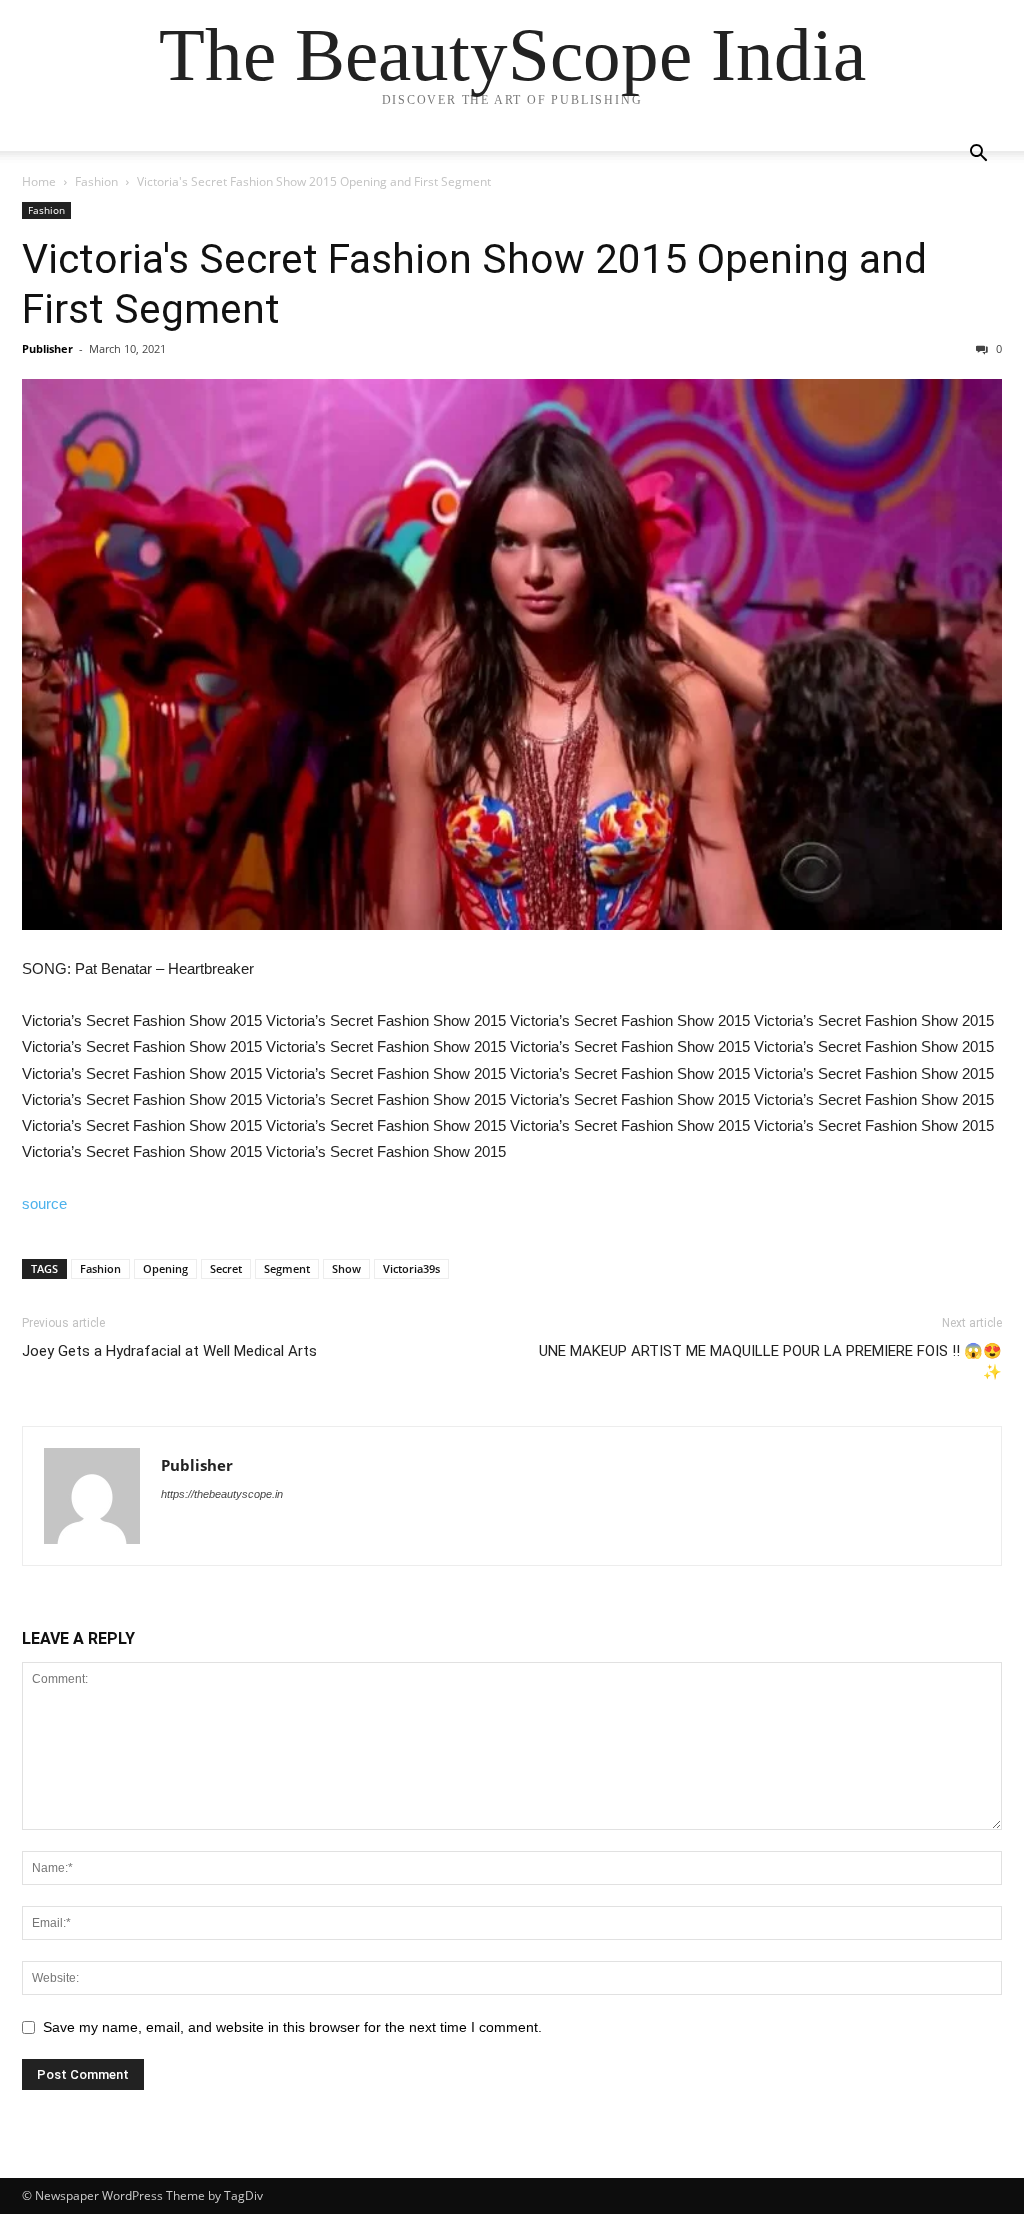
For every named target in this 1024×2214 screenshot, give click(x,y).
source (44, 1203)
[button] (978, 155)
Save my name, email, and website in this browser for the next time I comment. (292, 2027)
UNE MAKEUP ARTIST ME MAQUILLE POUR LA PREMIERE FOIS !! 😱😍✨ (770, 1361)
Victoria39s (411, 1268)
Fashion (96, 181)
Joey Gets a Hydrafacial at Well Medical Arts (169, 1351)
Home (39, 181)
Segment (287, 1268)
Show (346, 1268)
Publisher (47, 348)
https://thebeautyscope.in (222, 1494)
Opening (165, 1268)
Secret (226, 1268)
